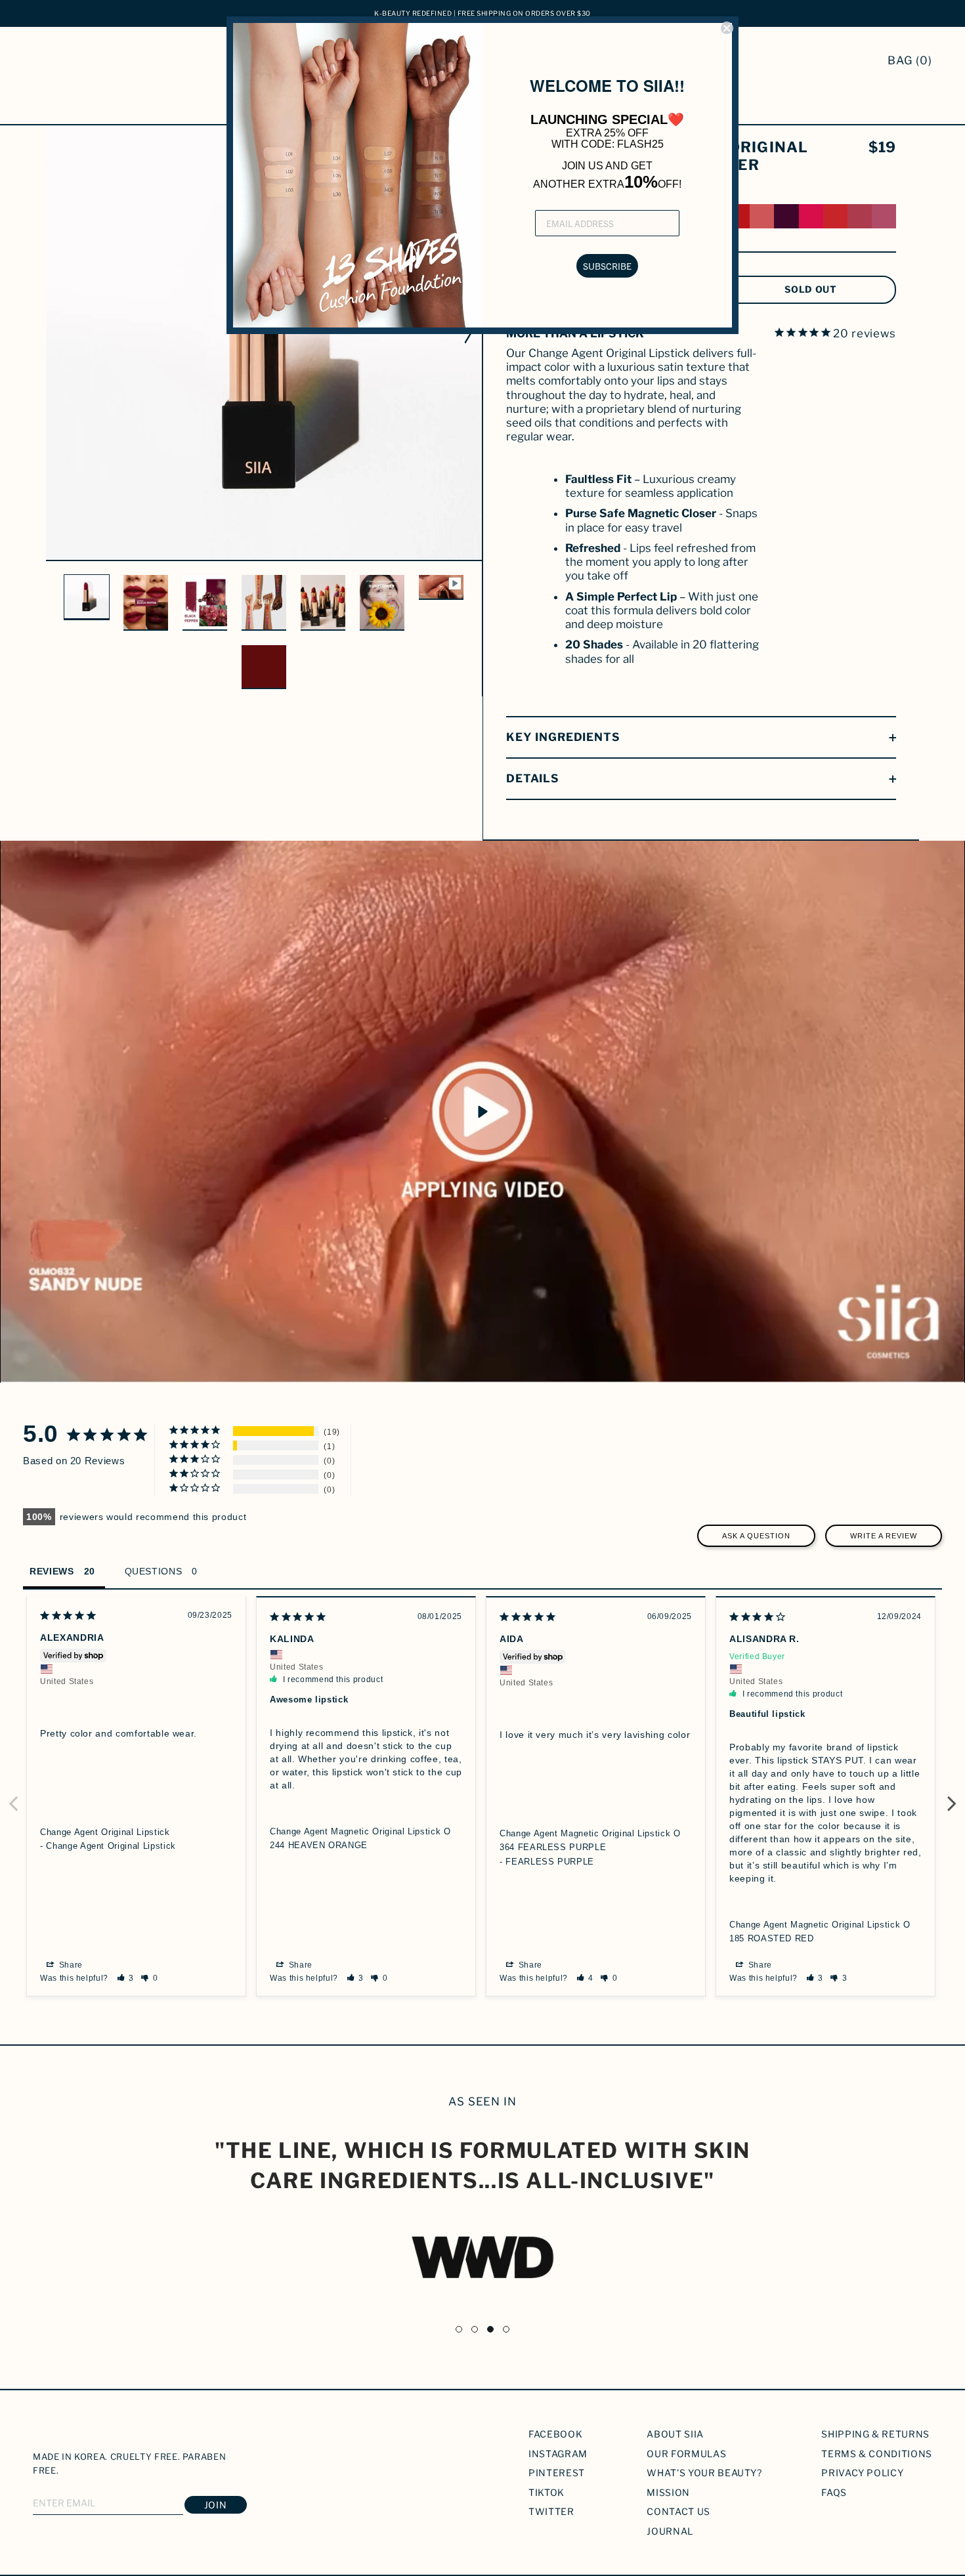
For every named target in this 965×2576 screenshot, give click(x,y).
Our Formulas (686, 2454)
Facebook (555, 2434)
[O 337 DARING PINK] (811, 216)
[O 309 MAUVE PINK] (884, 216)
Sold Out (811, 289)
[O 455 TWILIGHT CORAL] (835, 216)
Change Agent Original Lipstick (105, 1832)
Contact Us (678, 2511)
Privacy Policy (862, 2473)
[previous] (54, 323)
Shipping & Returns (875, 2434)
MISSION (668, 2492)
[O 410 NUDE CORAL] (762, 216)
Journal (670, 2531)
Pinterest (557, 2473)
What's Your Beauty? (704, 2473)
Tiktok (547, 2492)
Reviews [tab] (52, 1571)
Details (533, 778)
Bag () (910, 60)
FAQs (834, 2492)
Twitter (551, 2511)
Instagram (558, 2454)
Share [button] (70, 1965)
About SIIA (675, 2434)
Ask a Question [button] (756, 1536)
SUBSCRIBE (607, 266)
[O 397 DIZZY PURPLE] (786, 216)
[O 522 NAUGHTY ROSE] (860, 216)
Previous (13, 1796)
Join (216, 2505)
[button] (126, 1978)
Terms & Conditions (877, 2454)
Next (952, 1796)
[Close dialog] (727, 28)
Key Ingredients (563, 737)
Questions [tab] (154, 1571)
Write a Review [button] (884, 1536)
